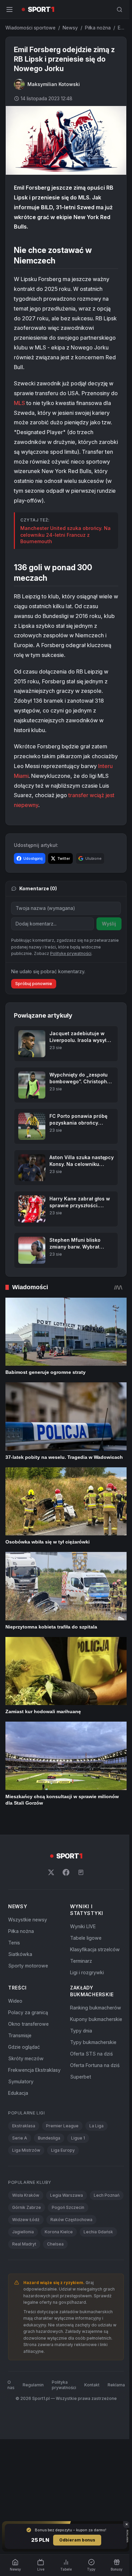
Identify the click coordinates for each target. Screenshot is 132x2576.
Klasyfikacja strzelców (95, 1949)
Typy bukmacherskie (93, 2042)
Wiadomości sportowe (30, 28)
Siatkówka (20, 1954)
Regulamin (33, 2385)
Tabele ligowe (86, 1938)
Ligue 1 (78, 2138)
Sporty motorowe (28, 1966)
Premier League (62, 2126)
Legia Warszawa (67, 2195)
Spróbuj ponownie (34, 984)
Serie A (20, 2138)
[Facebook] (66, 1872)
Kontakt (92, 2385)
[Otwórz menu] (9, 9)
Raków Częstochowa (71, 2220)
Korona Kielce (59, 2232)
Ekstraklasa (24, 2126)
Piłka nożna (98, 28)
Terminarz (81, 1961)
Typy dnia (81, 2031)
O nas (11, 2385)
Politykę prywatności (71, 953)
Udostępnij (33, 858)
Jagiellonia (23, 2232)
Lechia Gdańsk (98, 2232)
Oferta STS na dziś (91, 2054)
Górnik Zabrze (27, 2207)
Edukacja (18, 2093)
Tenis (14, 1943)
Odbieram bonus (77, 2540)
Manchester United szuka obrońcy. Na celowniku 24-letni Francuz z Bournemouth (65, 535)
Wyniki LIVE (83, 1926)
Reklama (116, 2385)
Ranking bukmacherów (96, 2008)
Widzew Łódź (26, 2220)
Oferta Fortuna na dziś (95, 2065)
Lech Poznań (107, 2195)
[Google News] (81, 1872)
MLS (19, 403)
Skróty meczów (26, 2058)
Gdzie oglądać (24, 2047)
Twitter (64, 858)
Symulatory (21, 2081)
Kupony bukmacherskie (96, 2019)
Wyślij (109, 924)
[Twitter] (51, 1872)
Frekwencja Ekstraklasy (34, 2070)
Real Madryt (24, 2244)
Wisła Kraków (26, 2195)
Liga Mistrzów (26, 2150)
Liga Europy (63, 2150)
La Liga (96, 2126)
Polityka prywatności (64, 2385)
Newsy (70, 28)
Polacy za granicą (28, 2012)
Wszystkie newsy (28, 1920)
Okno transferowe (28, 2024)
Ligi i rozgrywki (87, 1972)
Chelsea (55, 2244)
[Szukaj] (119, 9)
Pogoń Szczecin (68, 2207)
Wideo (15, 2001)
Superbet (81, 2077)
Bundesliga (49, 2138)
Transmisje (20, 2035)
